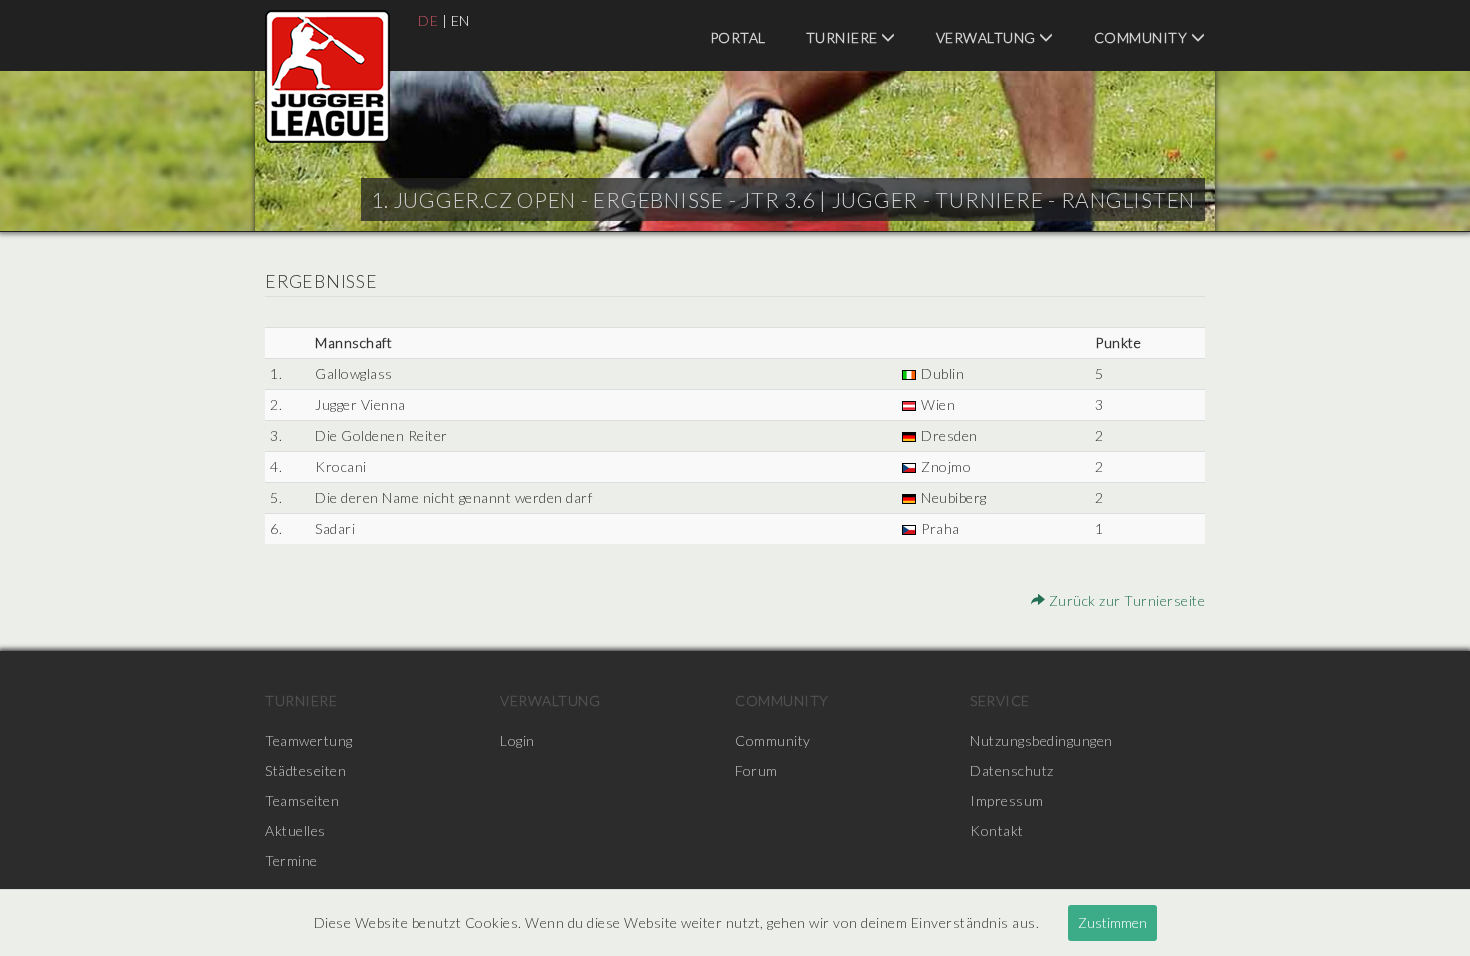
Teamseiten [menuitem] (302, 800)
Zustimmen (1112, 922)
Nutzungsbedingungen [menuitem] (1041, 740)
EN (460, 20)
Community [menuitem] (1142, 37)
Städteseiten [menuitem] (305, 770)
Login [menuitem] (517, 740)
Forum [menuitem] (756, 770)
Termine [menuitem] (291, 860)
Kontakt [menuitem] (997, 830)
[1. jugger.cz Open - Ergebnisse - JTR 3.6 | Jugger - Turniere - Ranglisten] (327, 76)
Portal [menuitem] (738, 37)
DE (428, 20)
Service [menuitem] (1000, 700)
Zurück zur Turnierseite (1125, 600)
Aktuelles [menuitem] (295, 830)
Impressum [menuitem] (1007, 800)
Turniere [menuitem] (844, 37)
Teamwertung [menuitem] (309, 740)
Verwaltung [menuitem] (988, 37)
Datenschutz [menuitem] (1012, 770)
